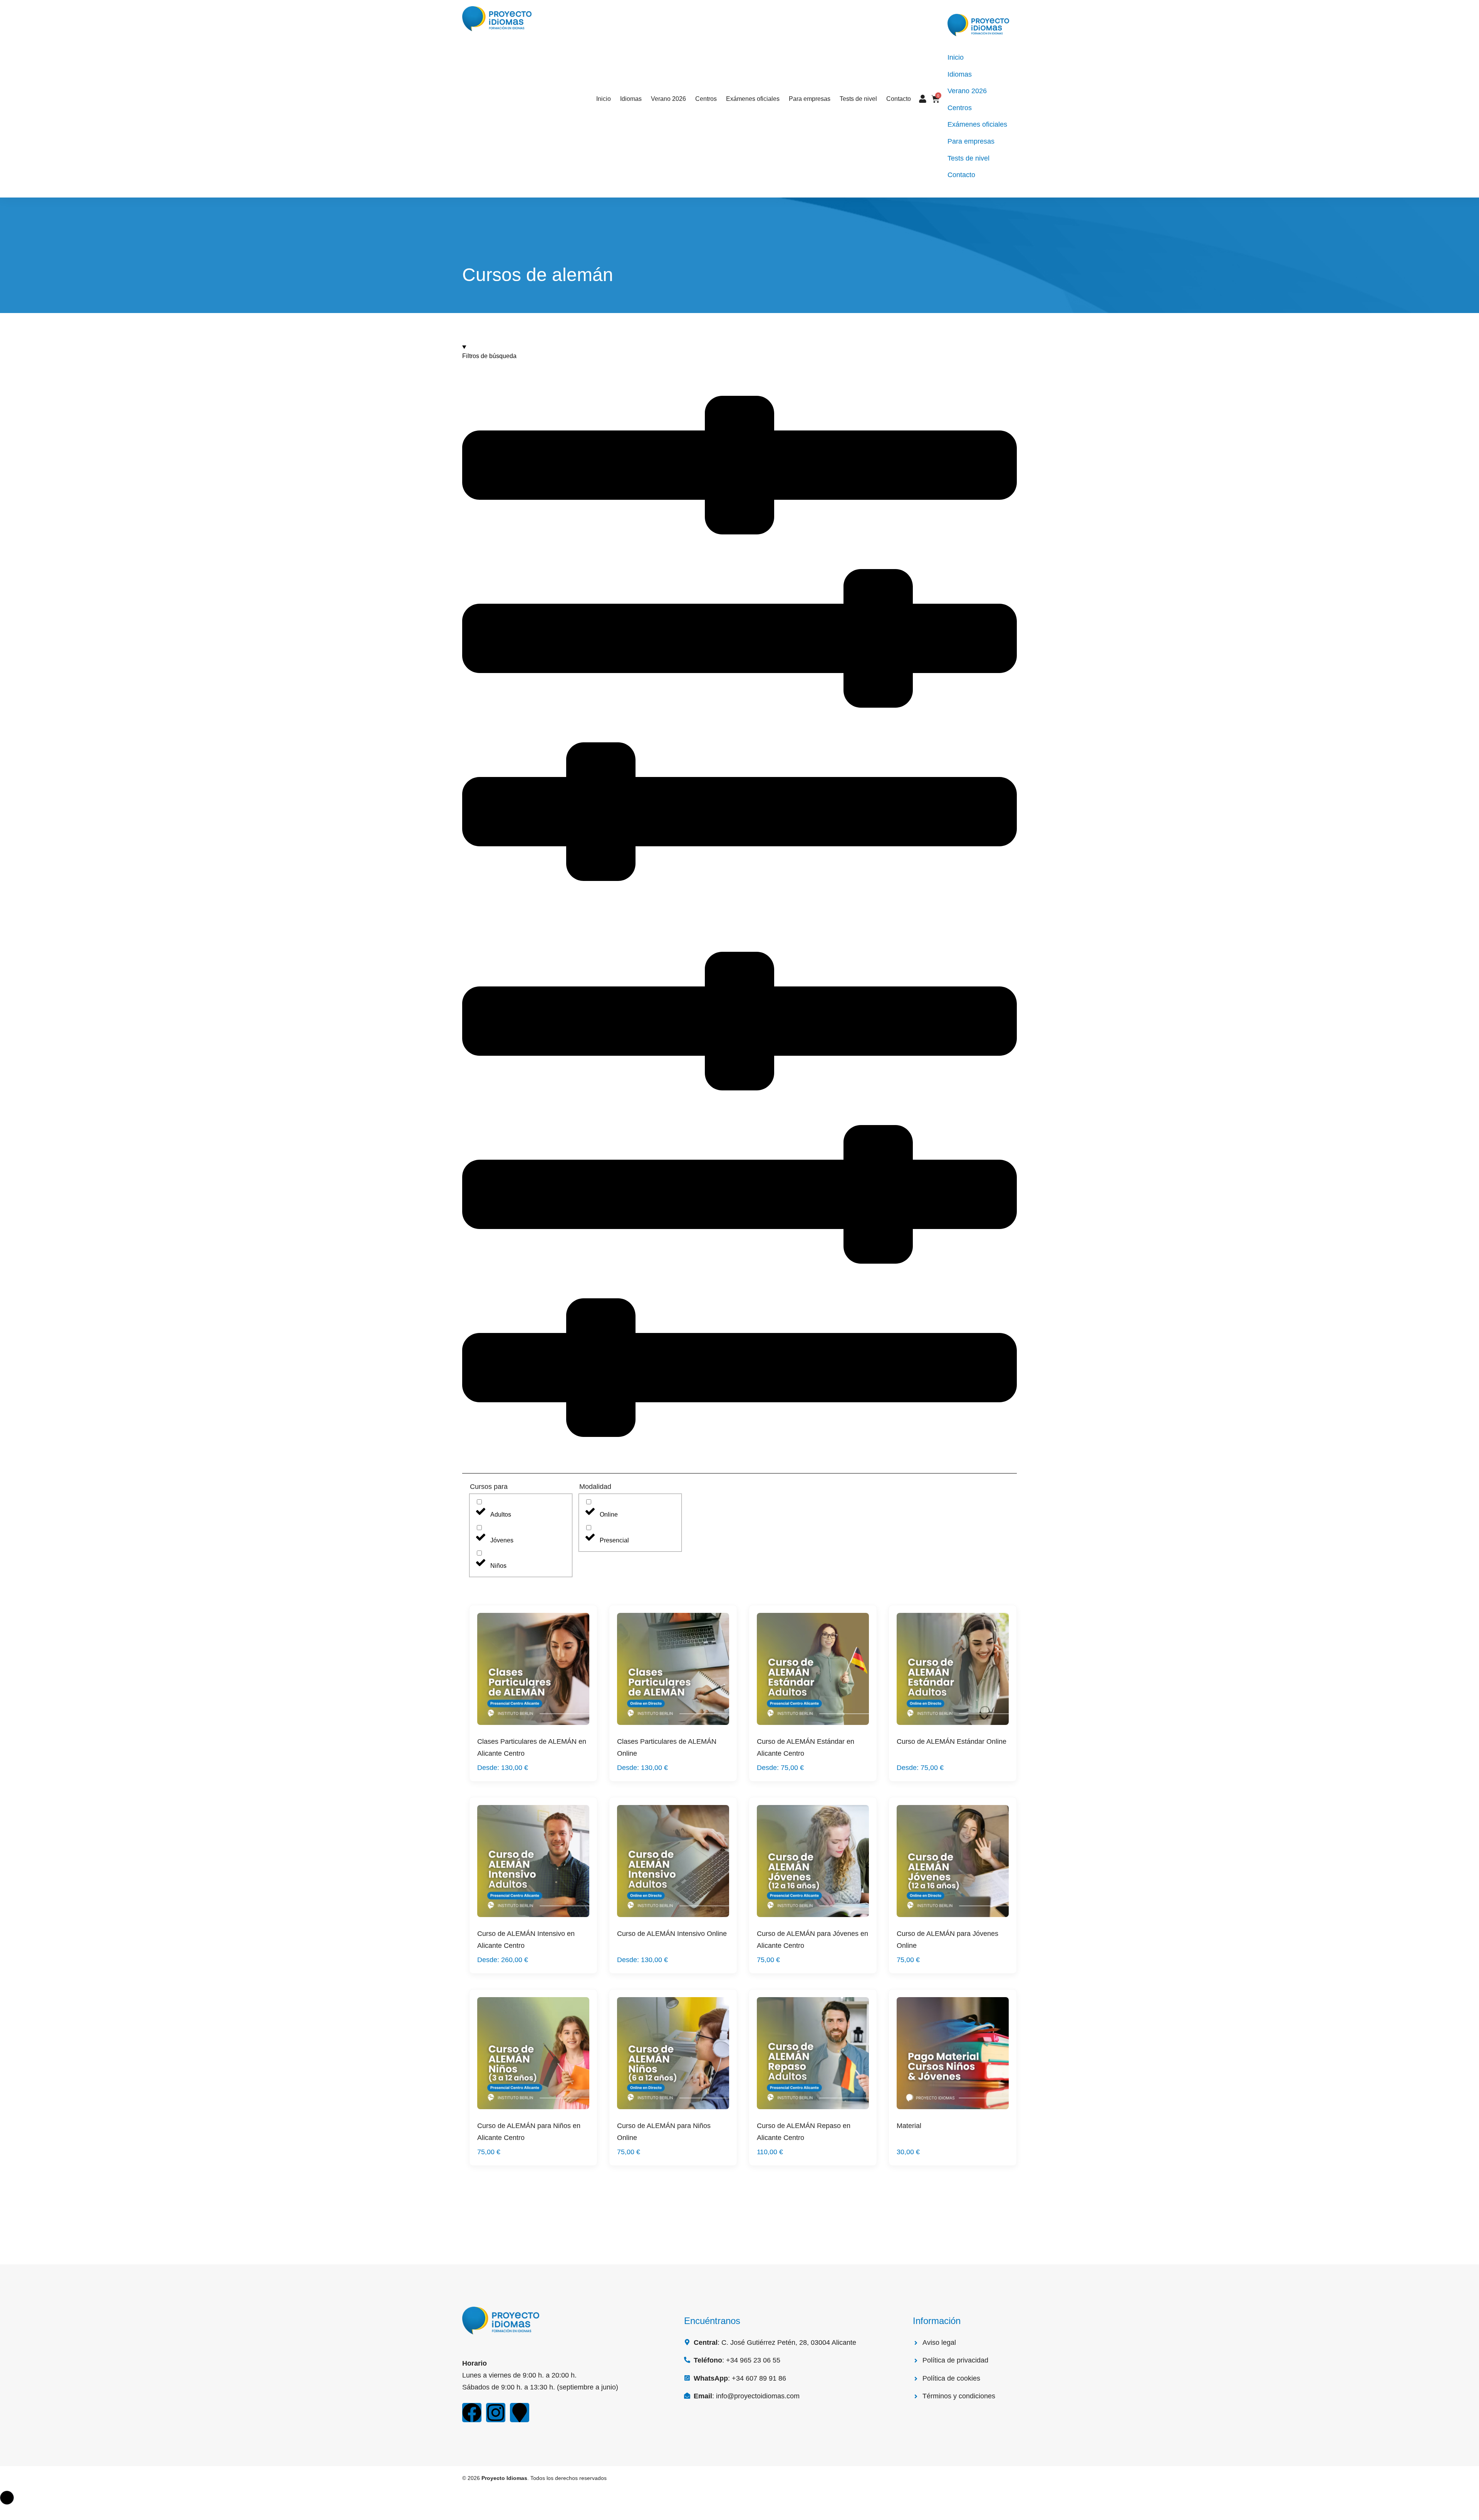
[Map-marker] (520, 2413)
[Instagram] (496, 2413)
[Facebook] (472, 2413)
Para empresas (810, 99)
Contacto (899, 99)
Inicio (604, 99)
